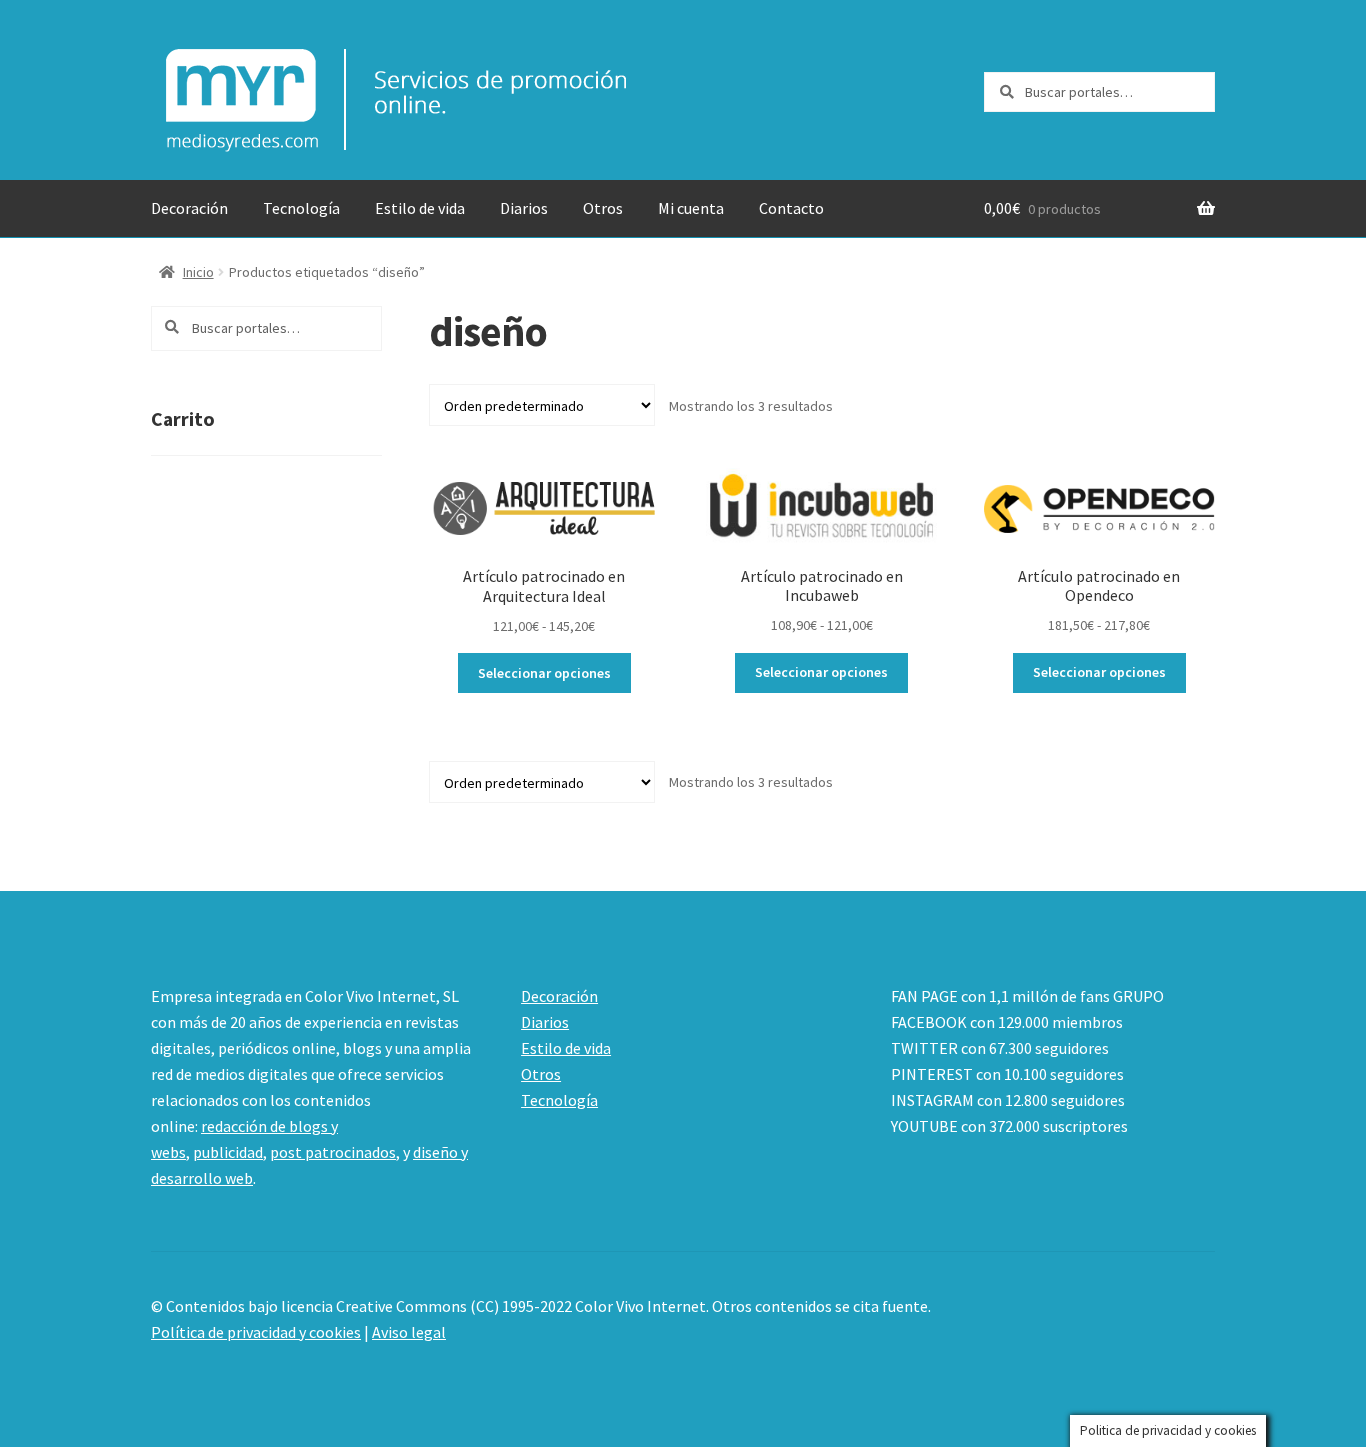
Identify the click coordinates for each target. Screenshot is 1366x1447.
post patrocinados (333, 1152)
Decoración (189, 208)
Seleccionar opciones (544, 673)
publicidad (228, 1152)
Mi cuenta (691, 208)
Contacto (791, 208)
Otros (603, 208)
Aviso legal (409, 1332)
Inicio (198, 272)
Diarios (524, 208)
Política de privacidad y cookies (256, 1332)
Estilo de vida (420, 208)
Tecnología (301, 208)
